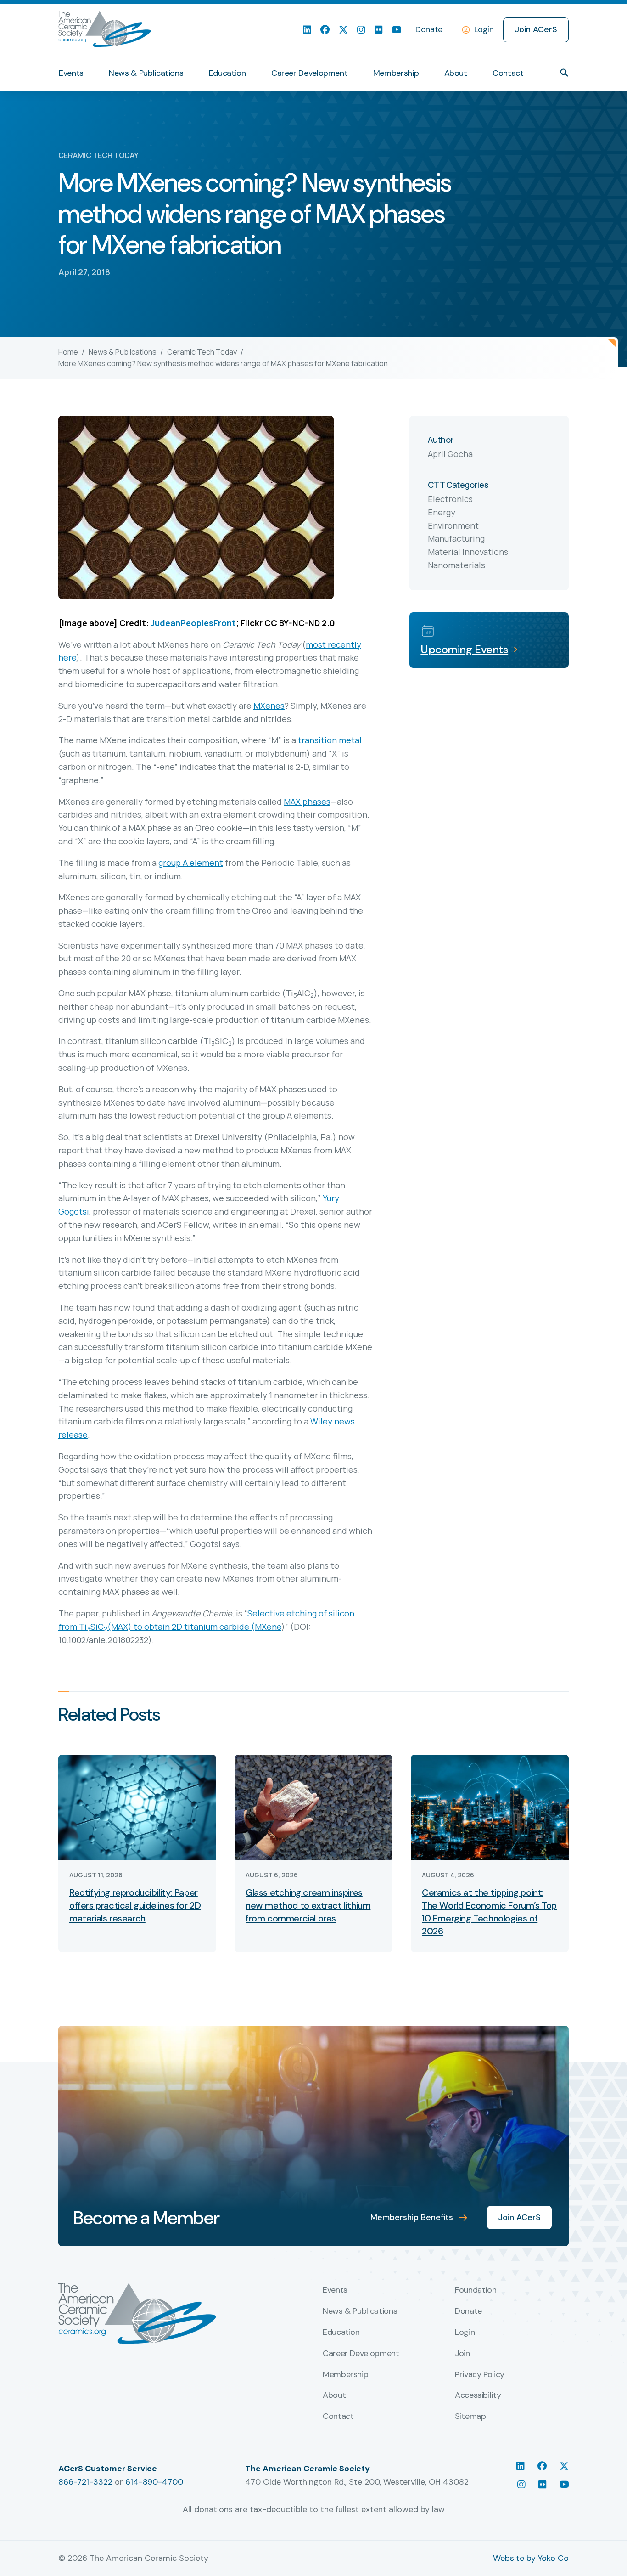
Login (484, 29)
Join (462, 2354)
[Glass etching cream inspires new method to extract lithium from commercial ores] (313, 1807)
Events (71, 73)
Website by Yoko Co (531, 2558)
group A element (191, 863)
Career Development (310, 73)
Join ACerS (536, 29)
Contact (508, 73)
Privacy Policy (480, 2375)
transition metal (330, 740)
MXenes (269, 706)
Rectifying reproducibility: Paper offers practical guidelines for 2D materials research (135, 1905)
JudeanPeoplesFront (193, 623)
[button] (564, 73)
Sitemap (470, 2417)
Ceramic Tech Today (202, 352)
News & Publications (146, 73)
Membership (396, 73)
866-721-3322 (85, 2482)
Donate (429, 29)
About (456, 73)
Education (227, 73)
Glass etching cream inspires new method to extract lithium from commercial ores (308, 1905)
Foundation (476, 2290)
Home (68, 352)
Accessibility (478, 2395)
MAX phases (307, 802)
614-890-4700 (154, 2482)
